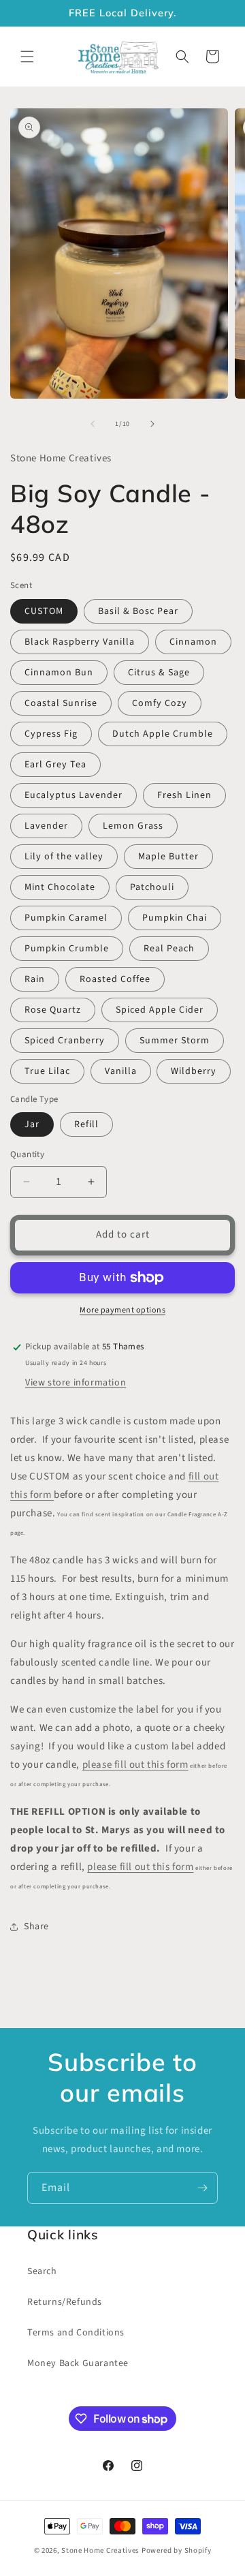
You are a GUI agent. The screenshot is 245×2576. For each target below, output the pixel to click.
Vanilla (121, 1071)
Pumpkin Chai (175, 918)
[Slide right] (152, 424)
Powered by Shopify (177, 2550)
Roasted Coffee (115, 979)
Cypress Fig (51, 734)
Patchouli (152, 887)
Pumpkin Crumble (67, 949)
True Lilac (47, 1071)
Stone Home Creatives (101, 2550)
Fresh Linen (184, 795)
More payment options (122, 1310)
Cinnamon (193, 642)
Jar (32, 1124)
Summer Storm (175, 1041)
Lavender (46, 826)
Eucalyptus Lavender (73, 795)
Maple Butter (168, 857)
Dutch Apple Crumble (163, 734)
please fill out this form (135, 1765)
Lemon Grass (133, 826)
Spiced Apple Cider (160, 1010)
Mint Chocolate (60, 887)
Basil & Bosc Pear (138, 611)
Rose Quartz (53, 1010)
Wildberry (194, 1071)
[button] (27, 57)
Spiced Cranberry (65, 1041)
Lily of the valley (64, 857)
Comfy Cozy (160, 703)
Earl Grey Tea (55, 765)
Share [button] (36, 1927)
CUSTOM (44, 611)
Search (42, 2271)
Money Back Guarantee (78, 2363)
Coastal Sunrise (61, 703)
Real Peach (169, 949)
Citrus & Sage (159, 673)
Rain (35, 979)
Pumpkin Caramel (66, 918)
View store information (76, 1383)
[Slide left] (93, 424)
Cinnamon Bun (59, 673)
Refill (86, 1124)
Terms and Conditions (76, 2333)
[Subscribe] (202, 2188)
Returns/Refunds (65, 2302)
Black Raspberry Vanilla (80, 642)
